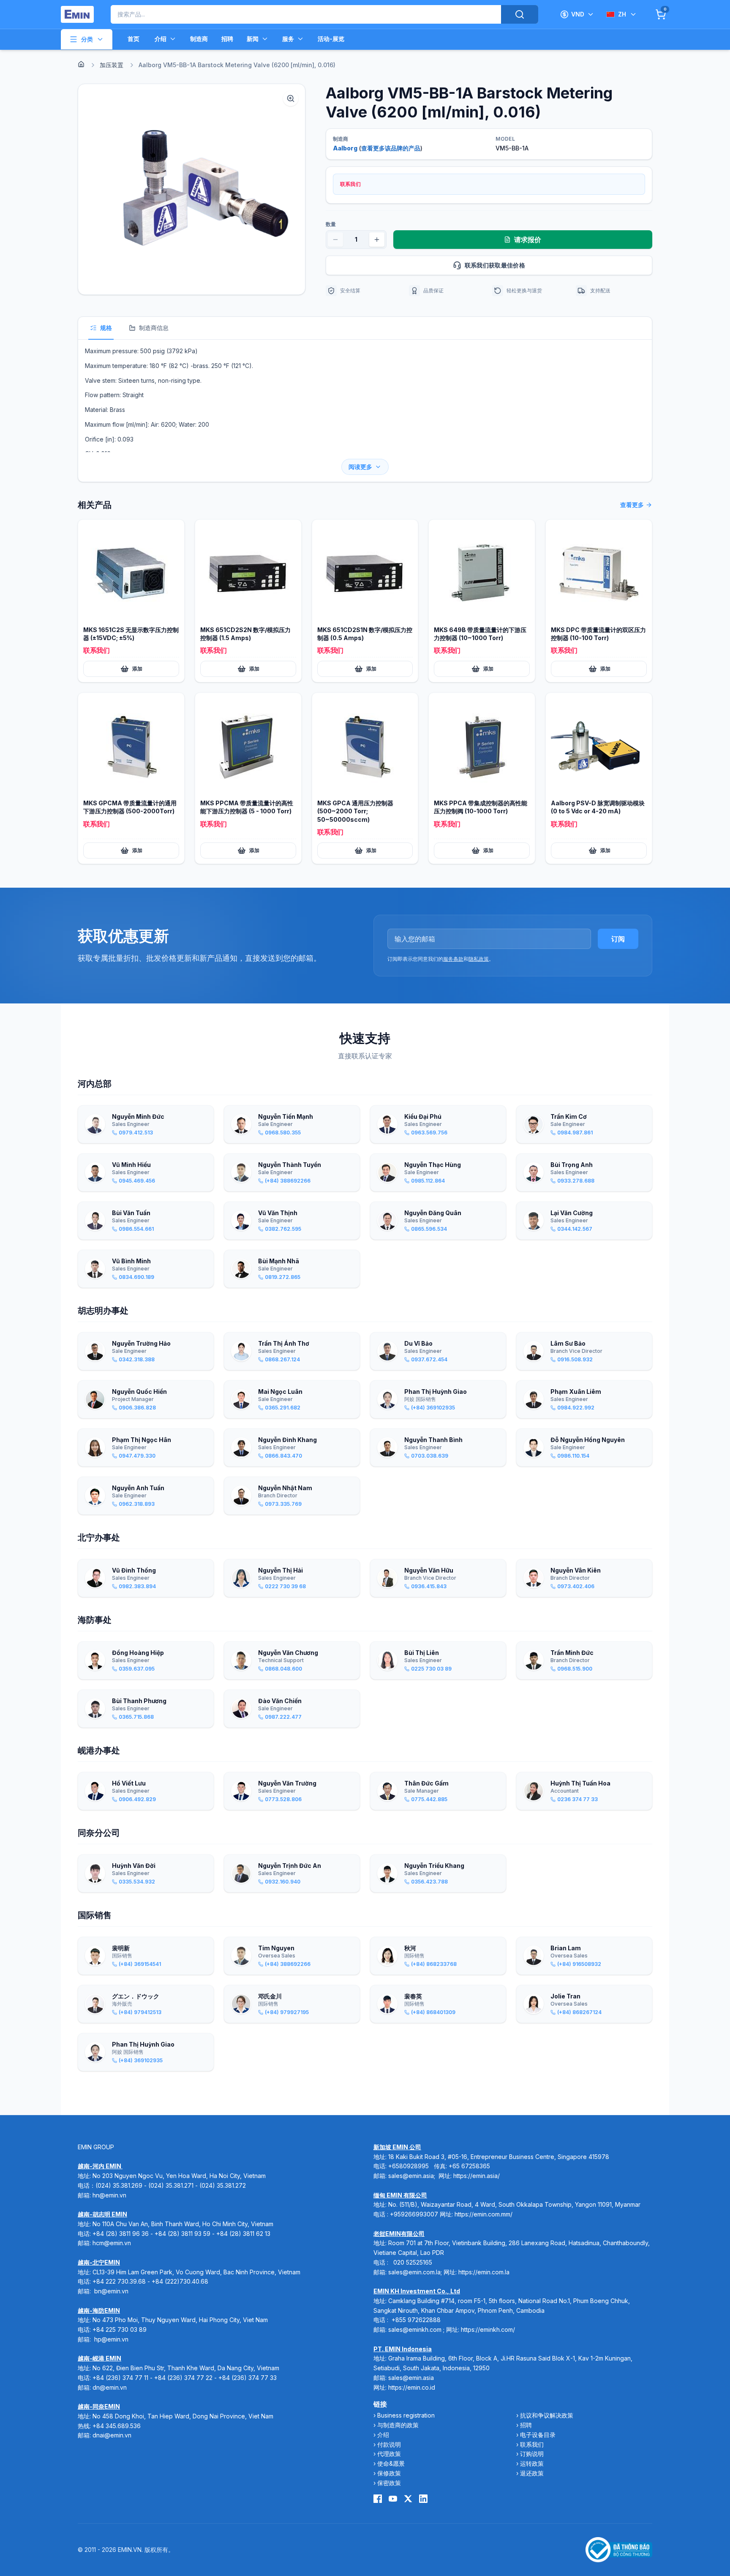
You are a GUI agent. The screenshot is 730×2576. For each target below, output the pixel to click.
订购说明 (532, 2454)
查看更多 (632, 505)
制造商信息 (154, 328)
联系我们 (532, 2444)
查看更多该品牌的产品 (391, 148)
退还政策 (532, 2473)
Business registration (406, 2415)
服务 (288, 39)
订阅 (618, 939)
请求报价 (528, 240)
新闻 (253, 39)
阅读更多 (360, 467)
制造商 (199, 39)
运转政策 (532, 2463)
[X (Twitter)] (408, 2499)
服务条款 (453, 959)
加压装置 (112, 65)
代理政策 (389, 2454)
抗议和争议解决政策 (547, 2415)
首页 (133, 39)
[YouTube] (393, 2499)
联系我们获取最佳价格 (495, 265)
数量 (331, 224)
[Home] (81, 64)
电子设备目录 (538, 2435)
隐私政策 (479, 959)
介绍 (161, 39)
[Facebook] (378, 2499)
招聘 (227, 39)
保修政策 (389, 2473)
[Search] (520, 14)
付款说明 (389, 2444)
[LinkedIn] (423, 2499)
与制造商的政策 (398, 2425)
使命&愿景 (391, 2463)
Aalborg (345, 148)
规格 (106, 328)
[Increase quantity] (377, 240)
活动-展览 (331, 39)
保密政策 (389, 2483)
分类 (87, 39)
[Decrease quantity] (335, 240)
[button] (192, 189)
